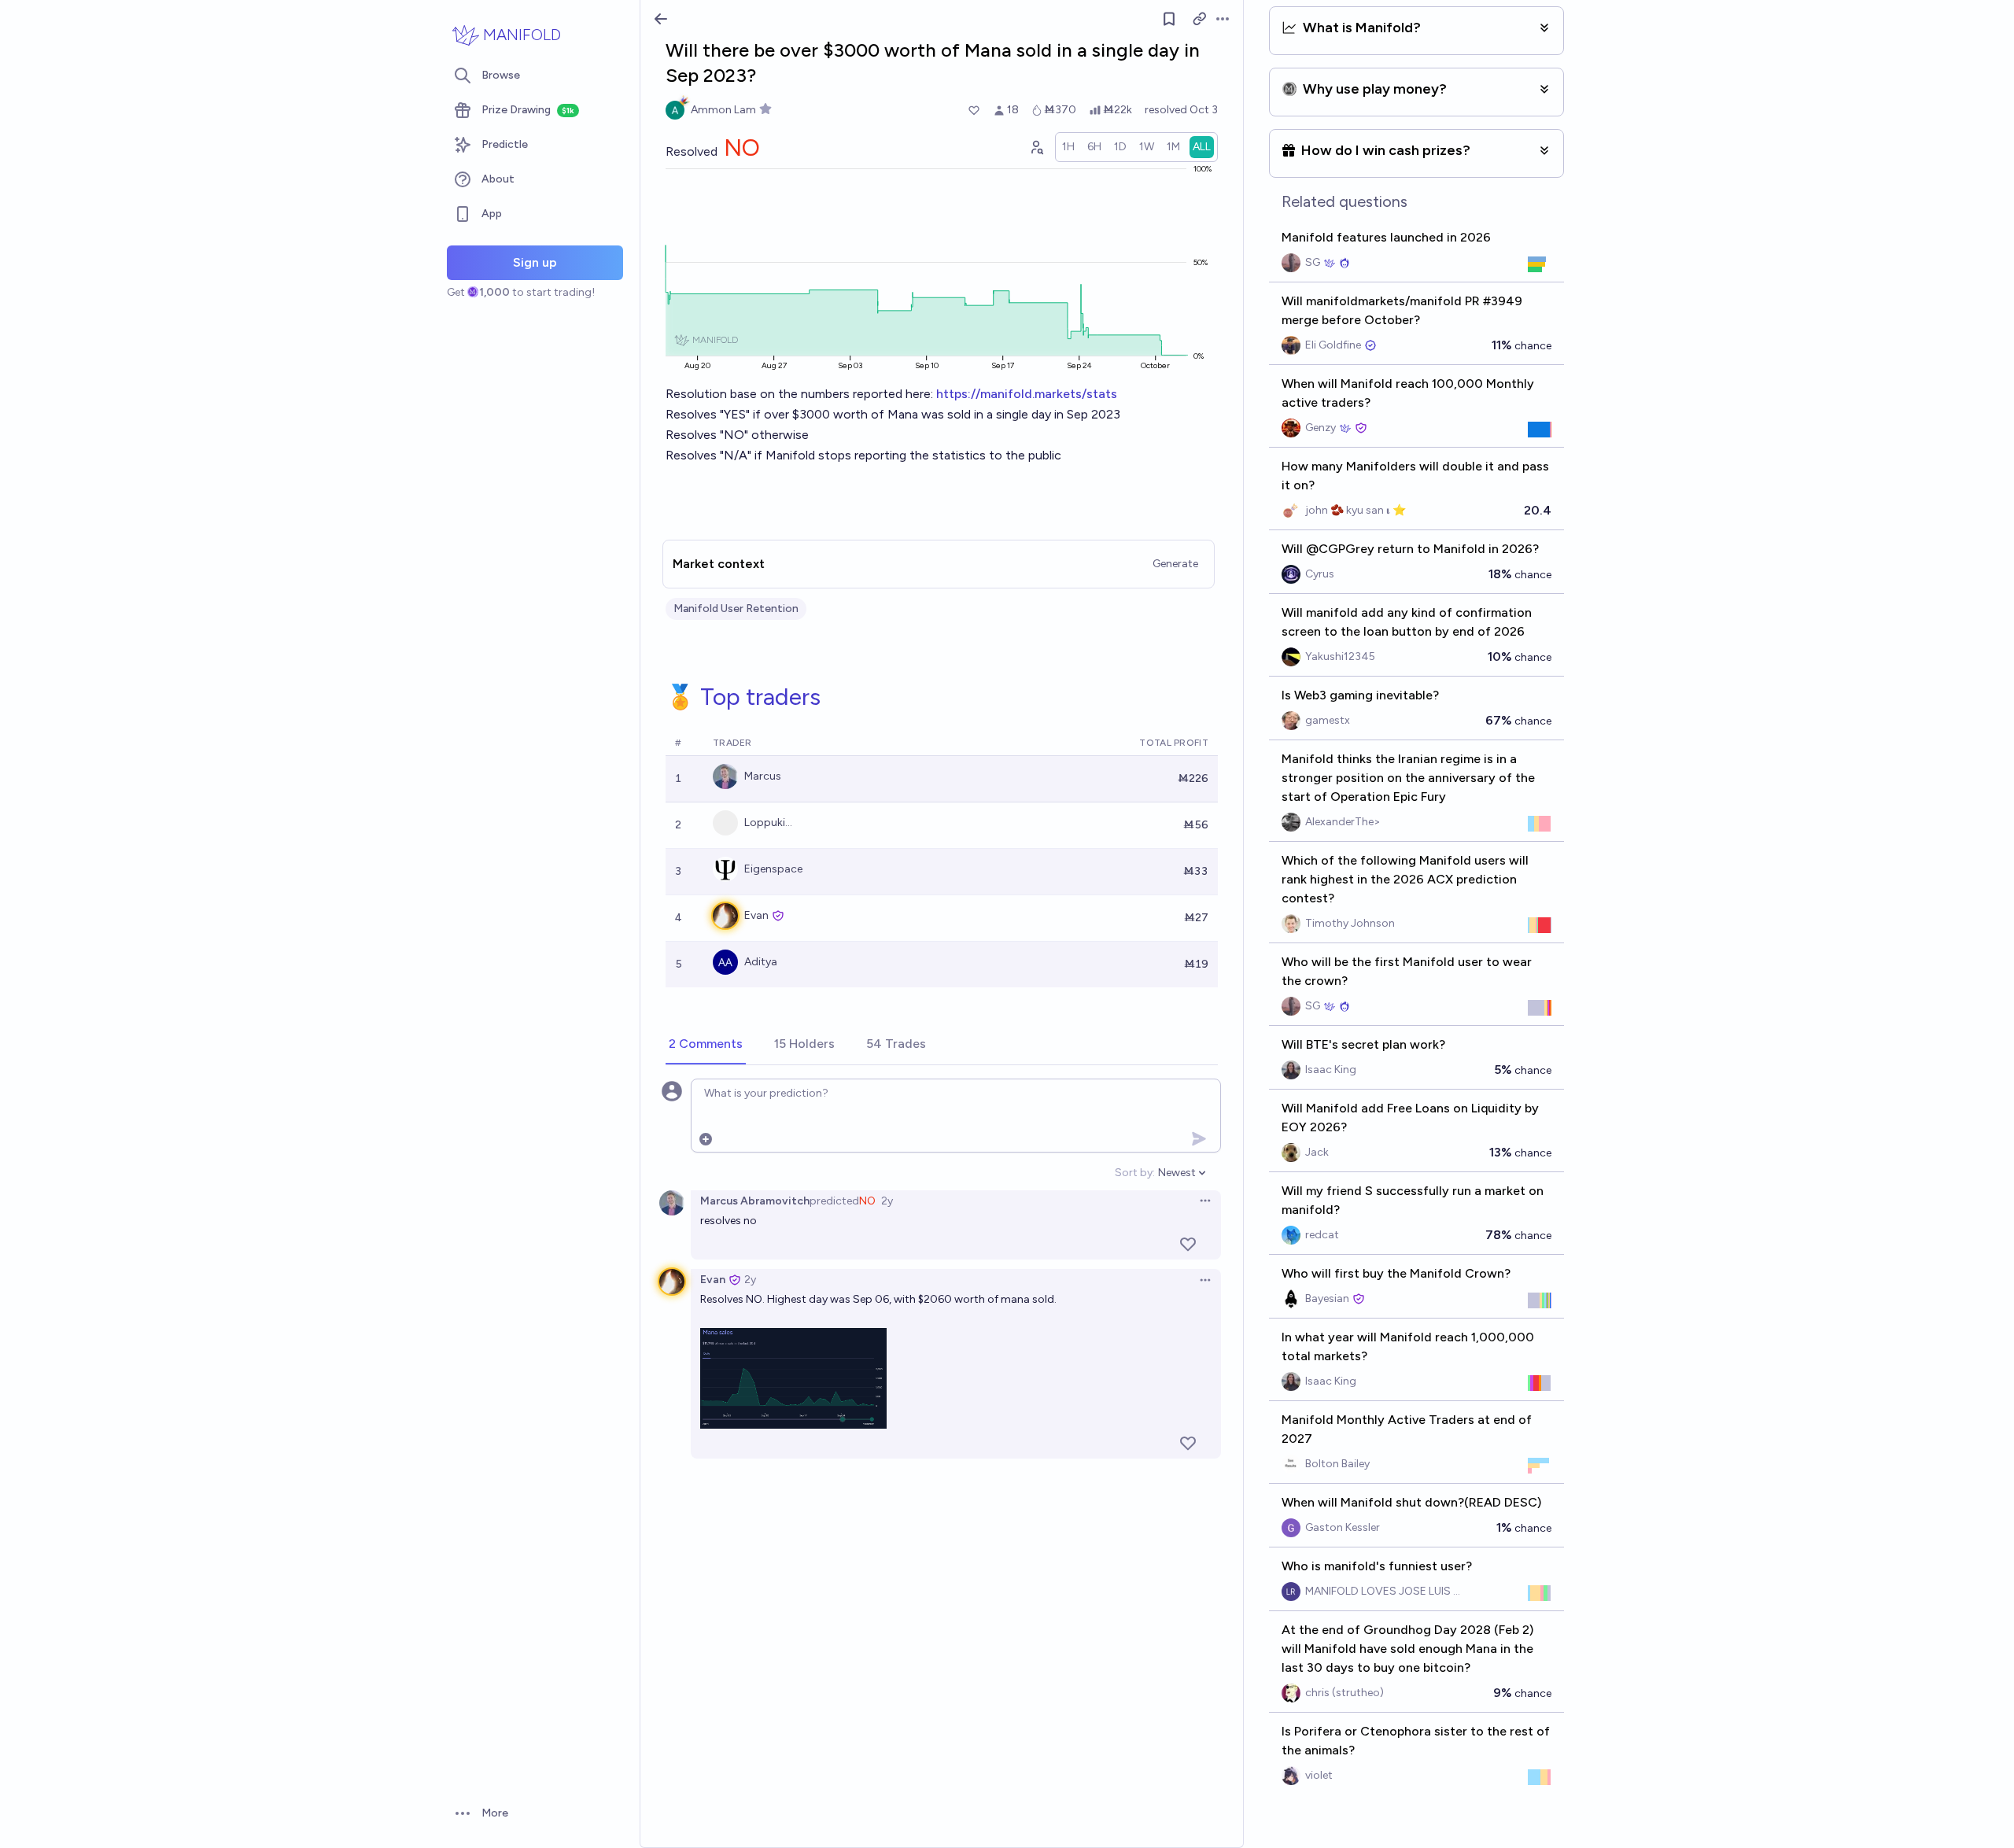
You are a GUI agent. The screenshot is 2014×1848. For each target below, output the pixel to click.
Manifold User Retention (736, 609)
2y (887, 1201)
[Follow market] (1169, 19)
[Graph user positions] (1036, 147)
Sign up (535, 262)
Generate (1175, 564)
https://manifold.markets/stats (1027, 394)
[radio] (1068, 147)
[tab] (706, 1045)
